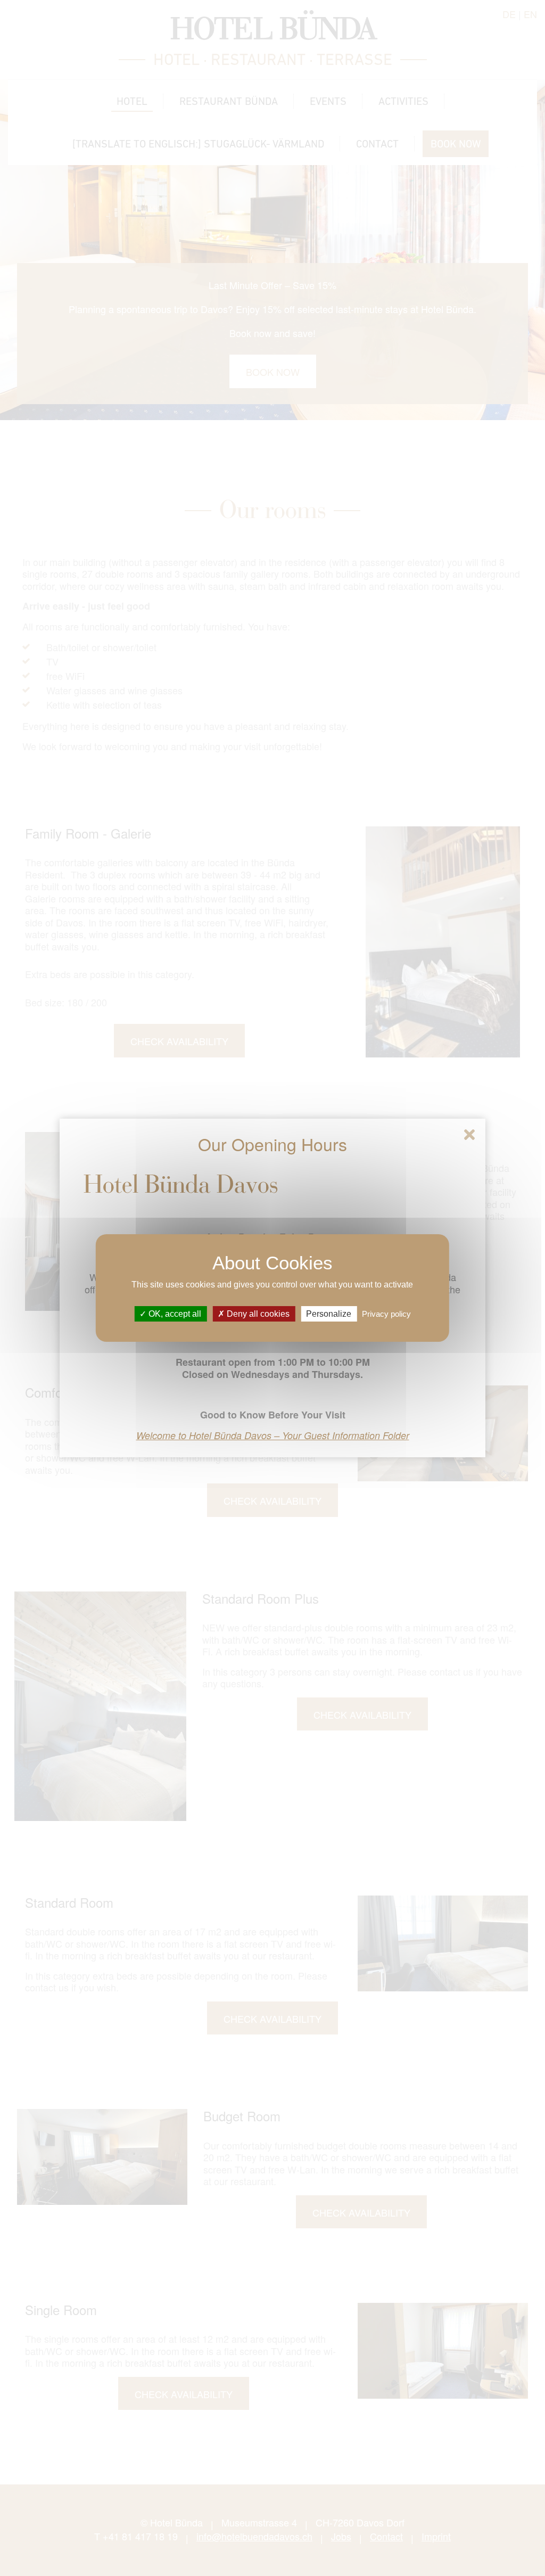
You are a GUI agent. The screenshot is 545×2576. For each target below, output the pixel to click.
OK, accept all (174, 1314)
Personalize (329, 1314)
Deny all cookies (257, 1314)
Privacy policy (386, 1314)
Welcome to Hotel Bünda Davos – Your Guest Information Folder (273, 1435)
